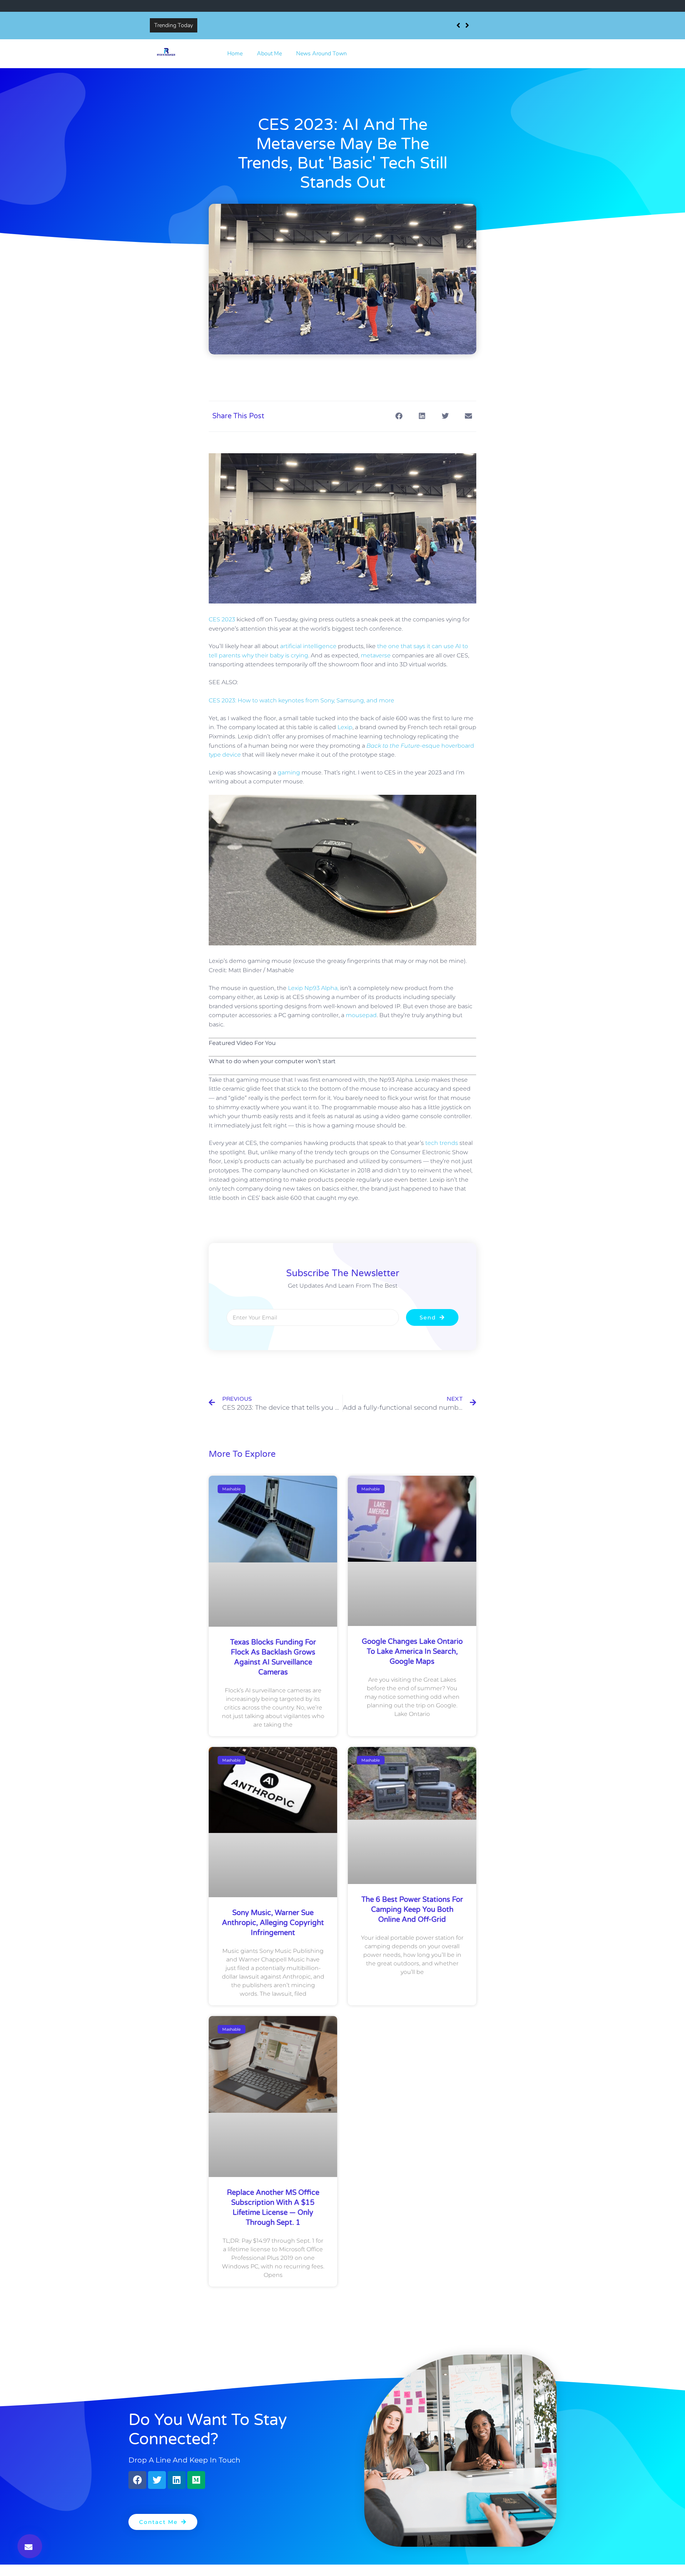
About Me (269, 54)
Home (235, 54)
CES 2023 (222, 619)
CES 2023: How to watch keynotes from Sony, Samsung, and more (301, 700)
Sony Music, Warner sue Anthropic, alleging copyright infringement (273, 1923)
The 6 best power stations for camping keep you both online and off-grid (412, 1910)
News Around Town (321, 54)
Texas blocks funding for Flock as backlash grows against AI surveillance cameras (304, 25)
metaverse (376, 655)
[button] (30, 2546)
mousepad (361, 1015)
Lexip (345, 727)
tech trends (442, 1143)
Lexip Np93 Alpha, (313, 988)
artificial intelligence (308, 646)
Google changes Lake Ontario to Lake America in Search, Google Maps (412, 1652)
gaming (289, 772)
